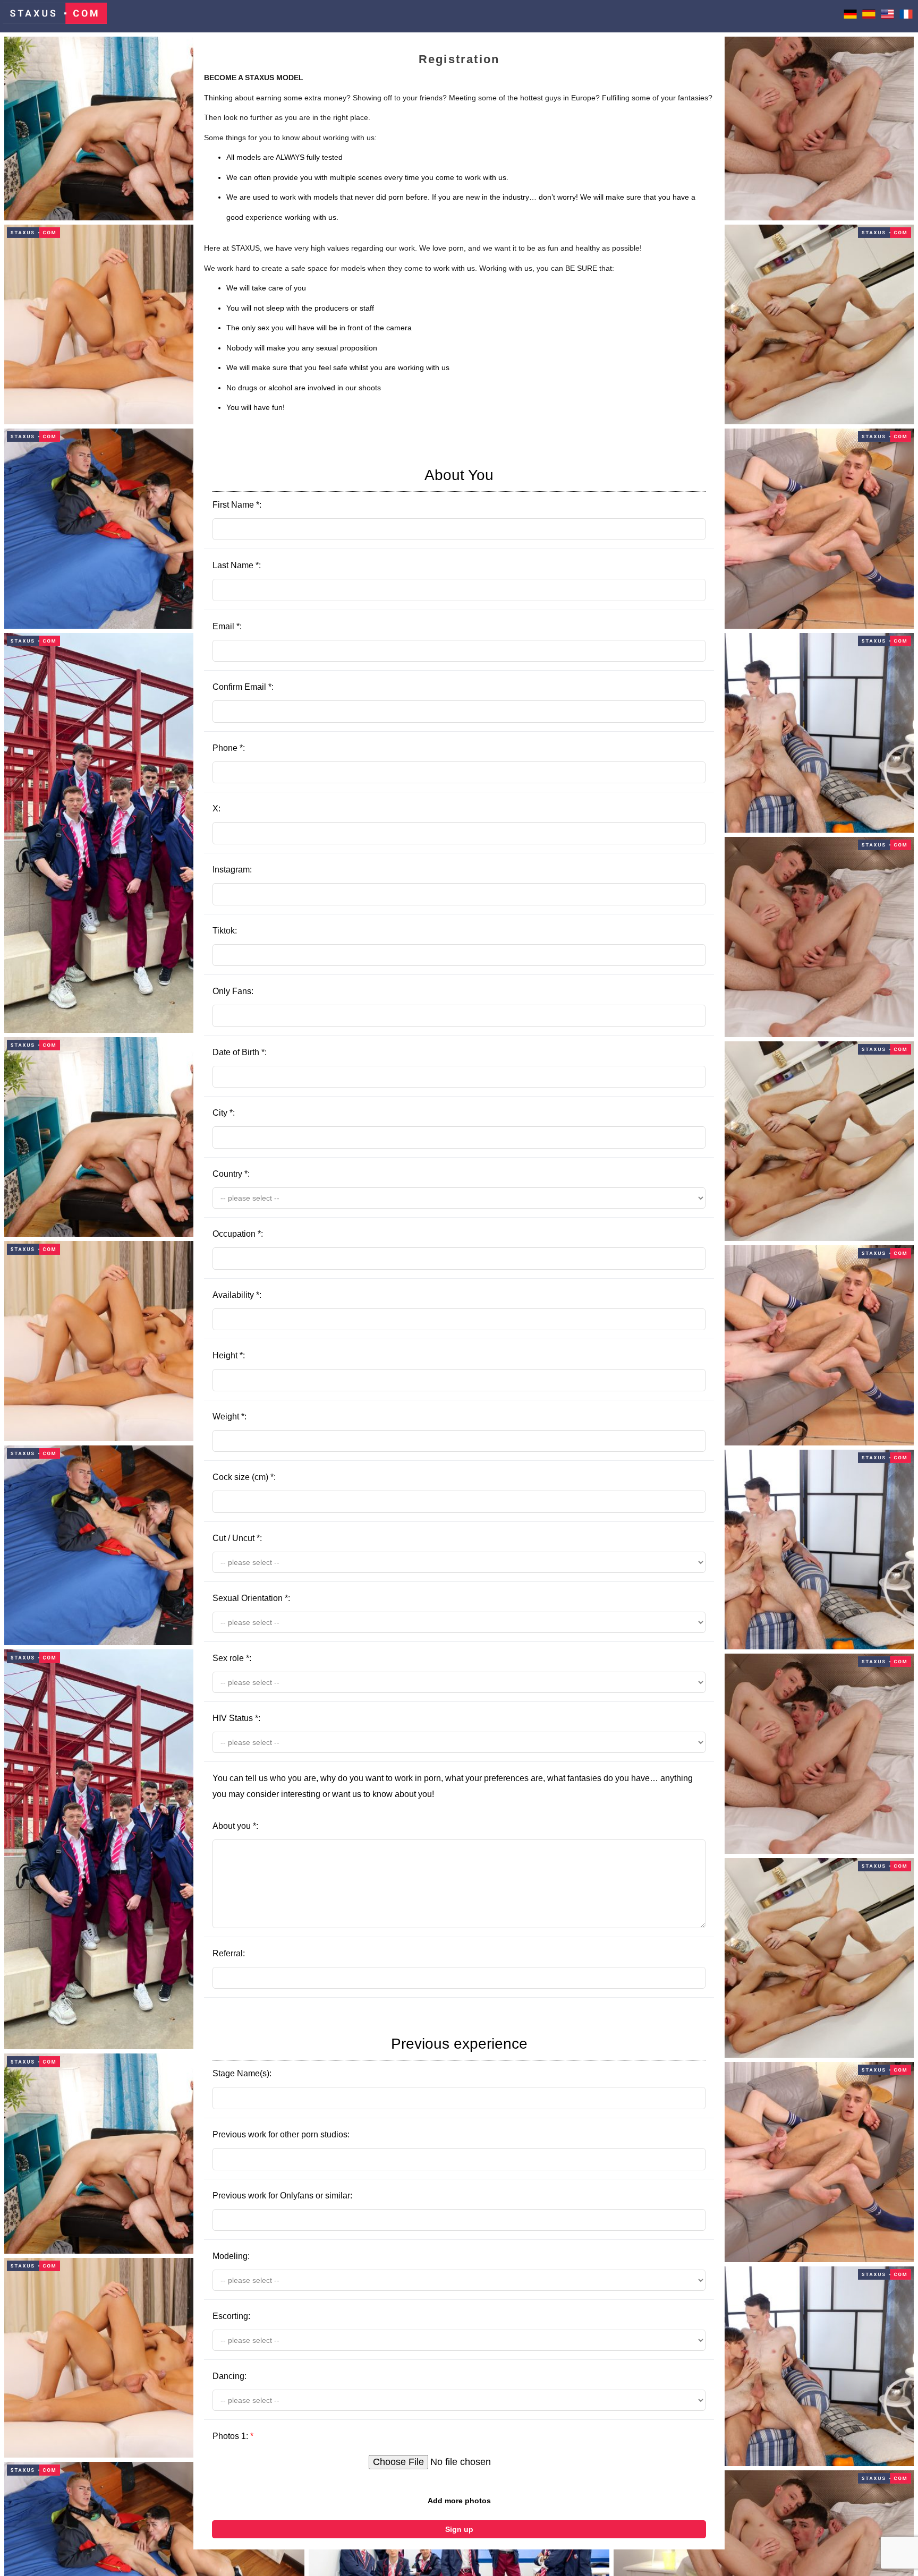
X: (216, 808)
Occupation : (238, 1234)
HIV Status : (236, 1718)
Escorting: (231, 2316)
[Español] (869, 16)
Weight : (229, 1417)
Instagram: (232, 870)
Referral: (229, 1953)
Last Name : (237, 565)
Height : (229, 1355)
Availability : (237, 1295)
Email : (227, 626)
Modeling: (231, 2256)
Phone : (229, 748)
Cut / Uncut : (237, 1538)
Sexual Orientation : (251, 1598)
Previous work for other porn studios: (281, 2134)
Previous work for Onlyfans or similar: (282, 2196)
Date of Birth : (240, 1052)
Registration (459, 59)
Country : (231, 1174)
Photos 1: (233, 2436)
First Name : (353, 488)
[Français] (906, 16)
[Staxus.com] (55, 16)
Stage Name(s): (370, 2057)
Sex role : (232, 1658)
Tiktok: (225, 931)
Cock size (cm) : (244, 1477)
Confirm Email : (243, 687)
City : (224, 1113)
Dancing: (229, 2376)
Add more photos (459, 2501)
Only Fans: (233, 991)
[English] (887, 16)
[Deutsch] (850, 16)
